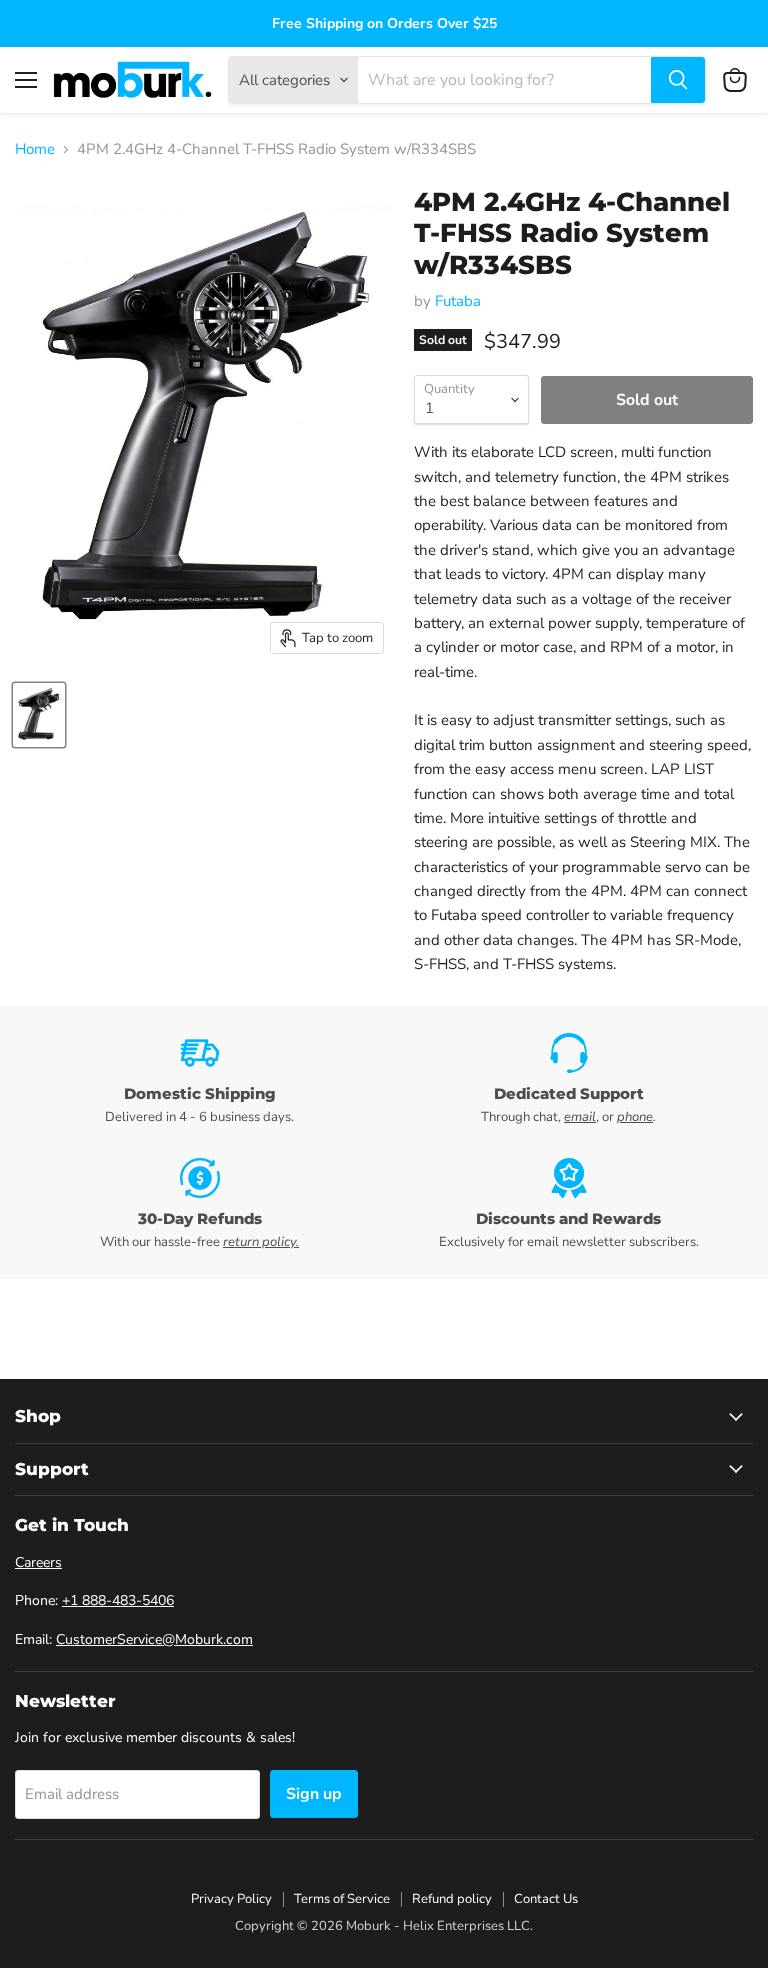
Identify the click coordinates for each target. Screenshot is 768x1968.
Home (35, 149)
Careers (38, 1562)
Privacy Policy (231, 1899)
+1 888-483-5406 (118, 1600)
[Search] (678, 80)
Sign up (314, 1794)
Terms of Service (342, 1899)
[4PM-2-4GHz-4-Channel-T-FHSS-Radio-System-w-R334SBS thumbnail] (39, 715)
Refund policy (452, 1899)
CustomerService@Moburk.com (154, 1639)
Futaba (458, 301)
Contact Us (546, 1899)
